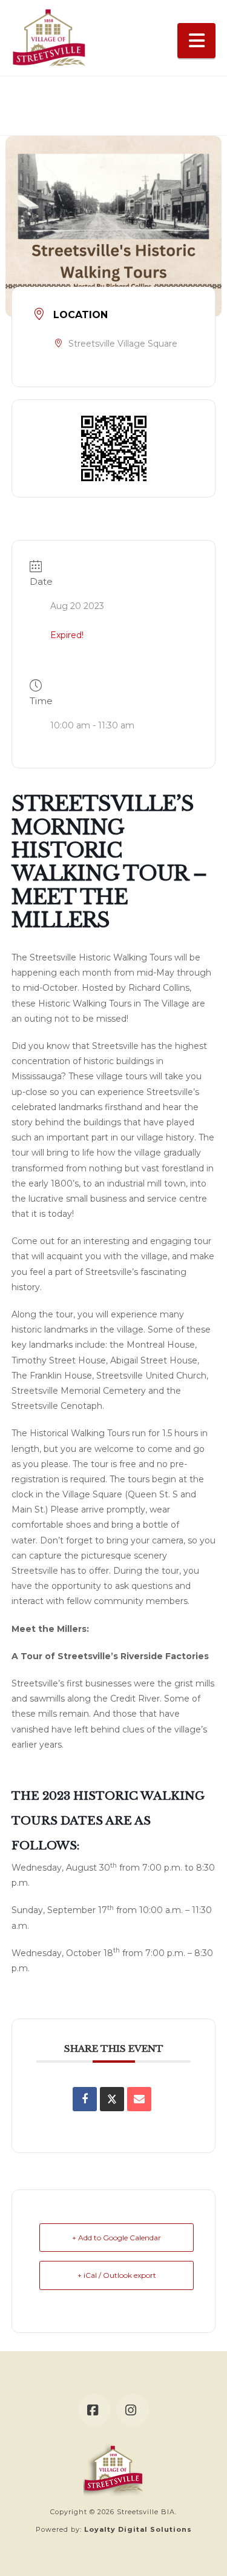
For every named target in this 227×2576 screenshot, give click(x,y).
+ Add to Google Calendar (117, 2238)
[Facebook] (94, 2410)
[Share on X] (112, 2099)
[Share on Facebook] (85, 2099)
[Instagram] (133, 2410)
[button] (197, 41)
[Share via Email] (139, 2099)
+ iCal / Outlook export (117, 2275)
